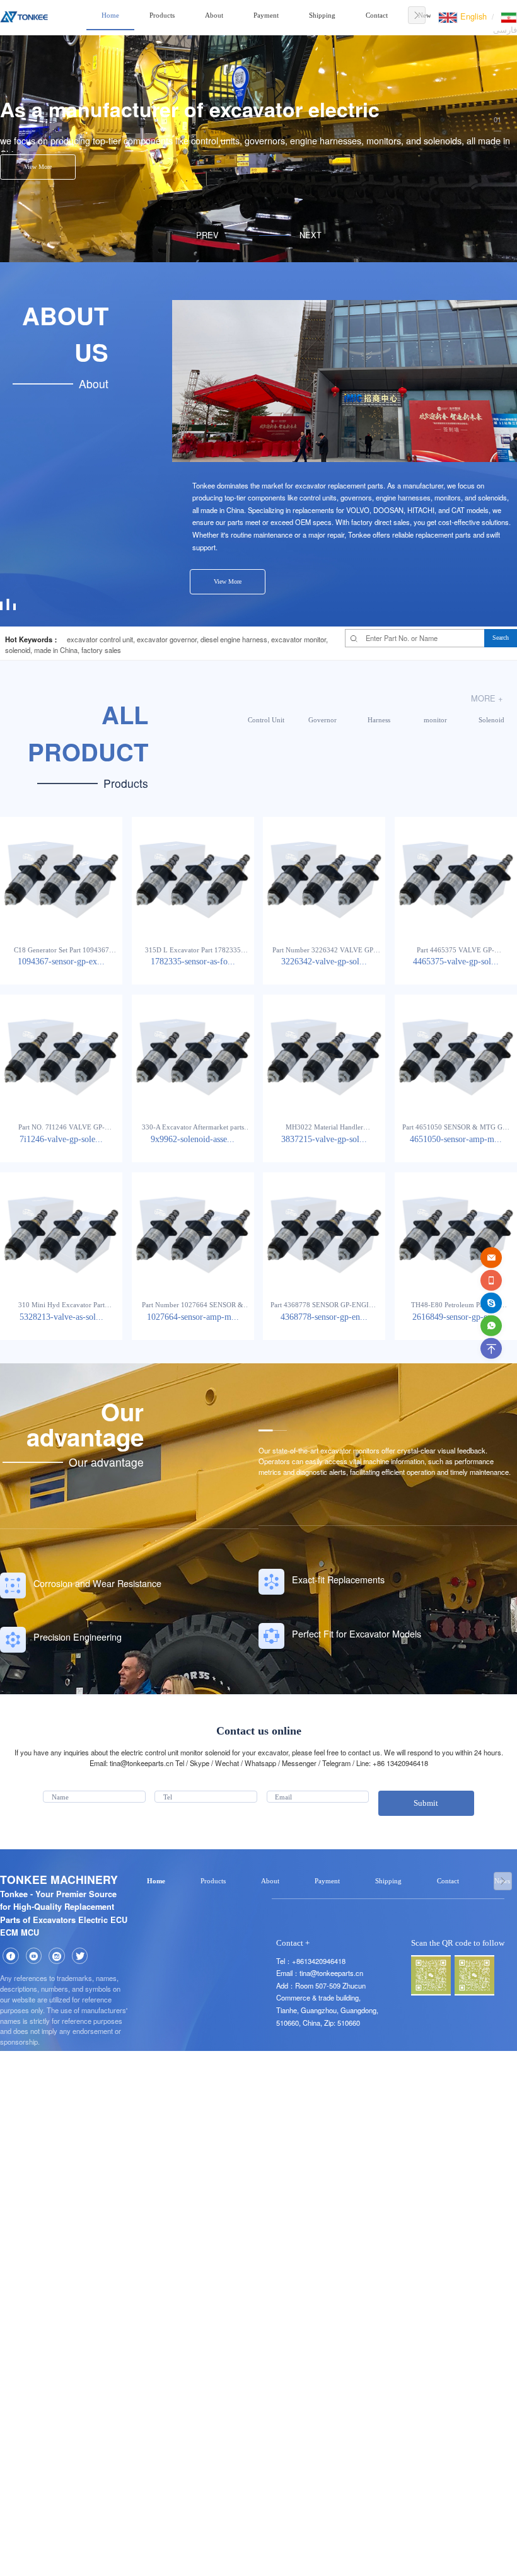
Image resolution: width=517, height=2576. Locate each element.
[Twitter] (80, 1956)
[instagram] (57, 1956)
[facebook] (11, 1956)
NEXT (311, 235)
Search (501, 638)
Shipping (322, 15)
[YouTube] (34, 1956)
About (214, 15)
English (472, 16)
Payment (266, 15)
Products (162, 15)
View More (38, 167)
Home (110, 15)
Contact (377, 15)
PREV (207, 235)
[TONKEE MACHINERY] (24, 15)
